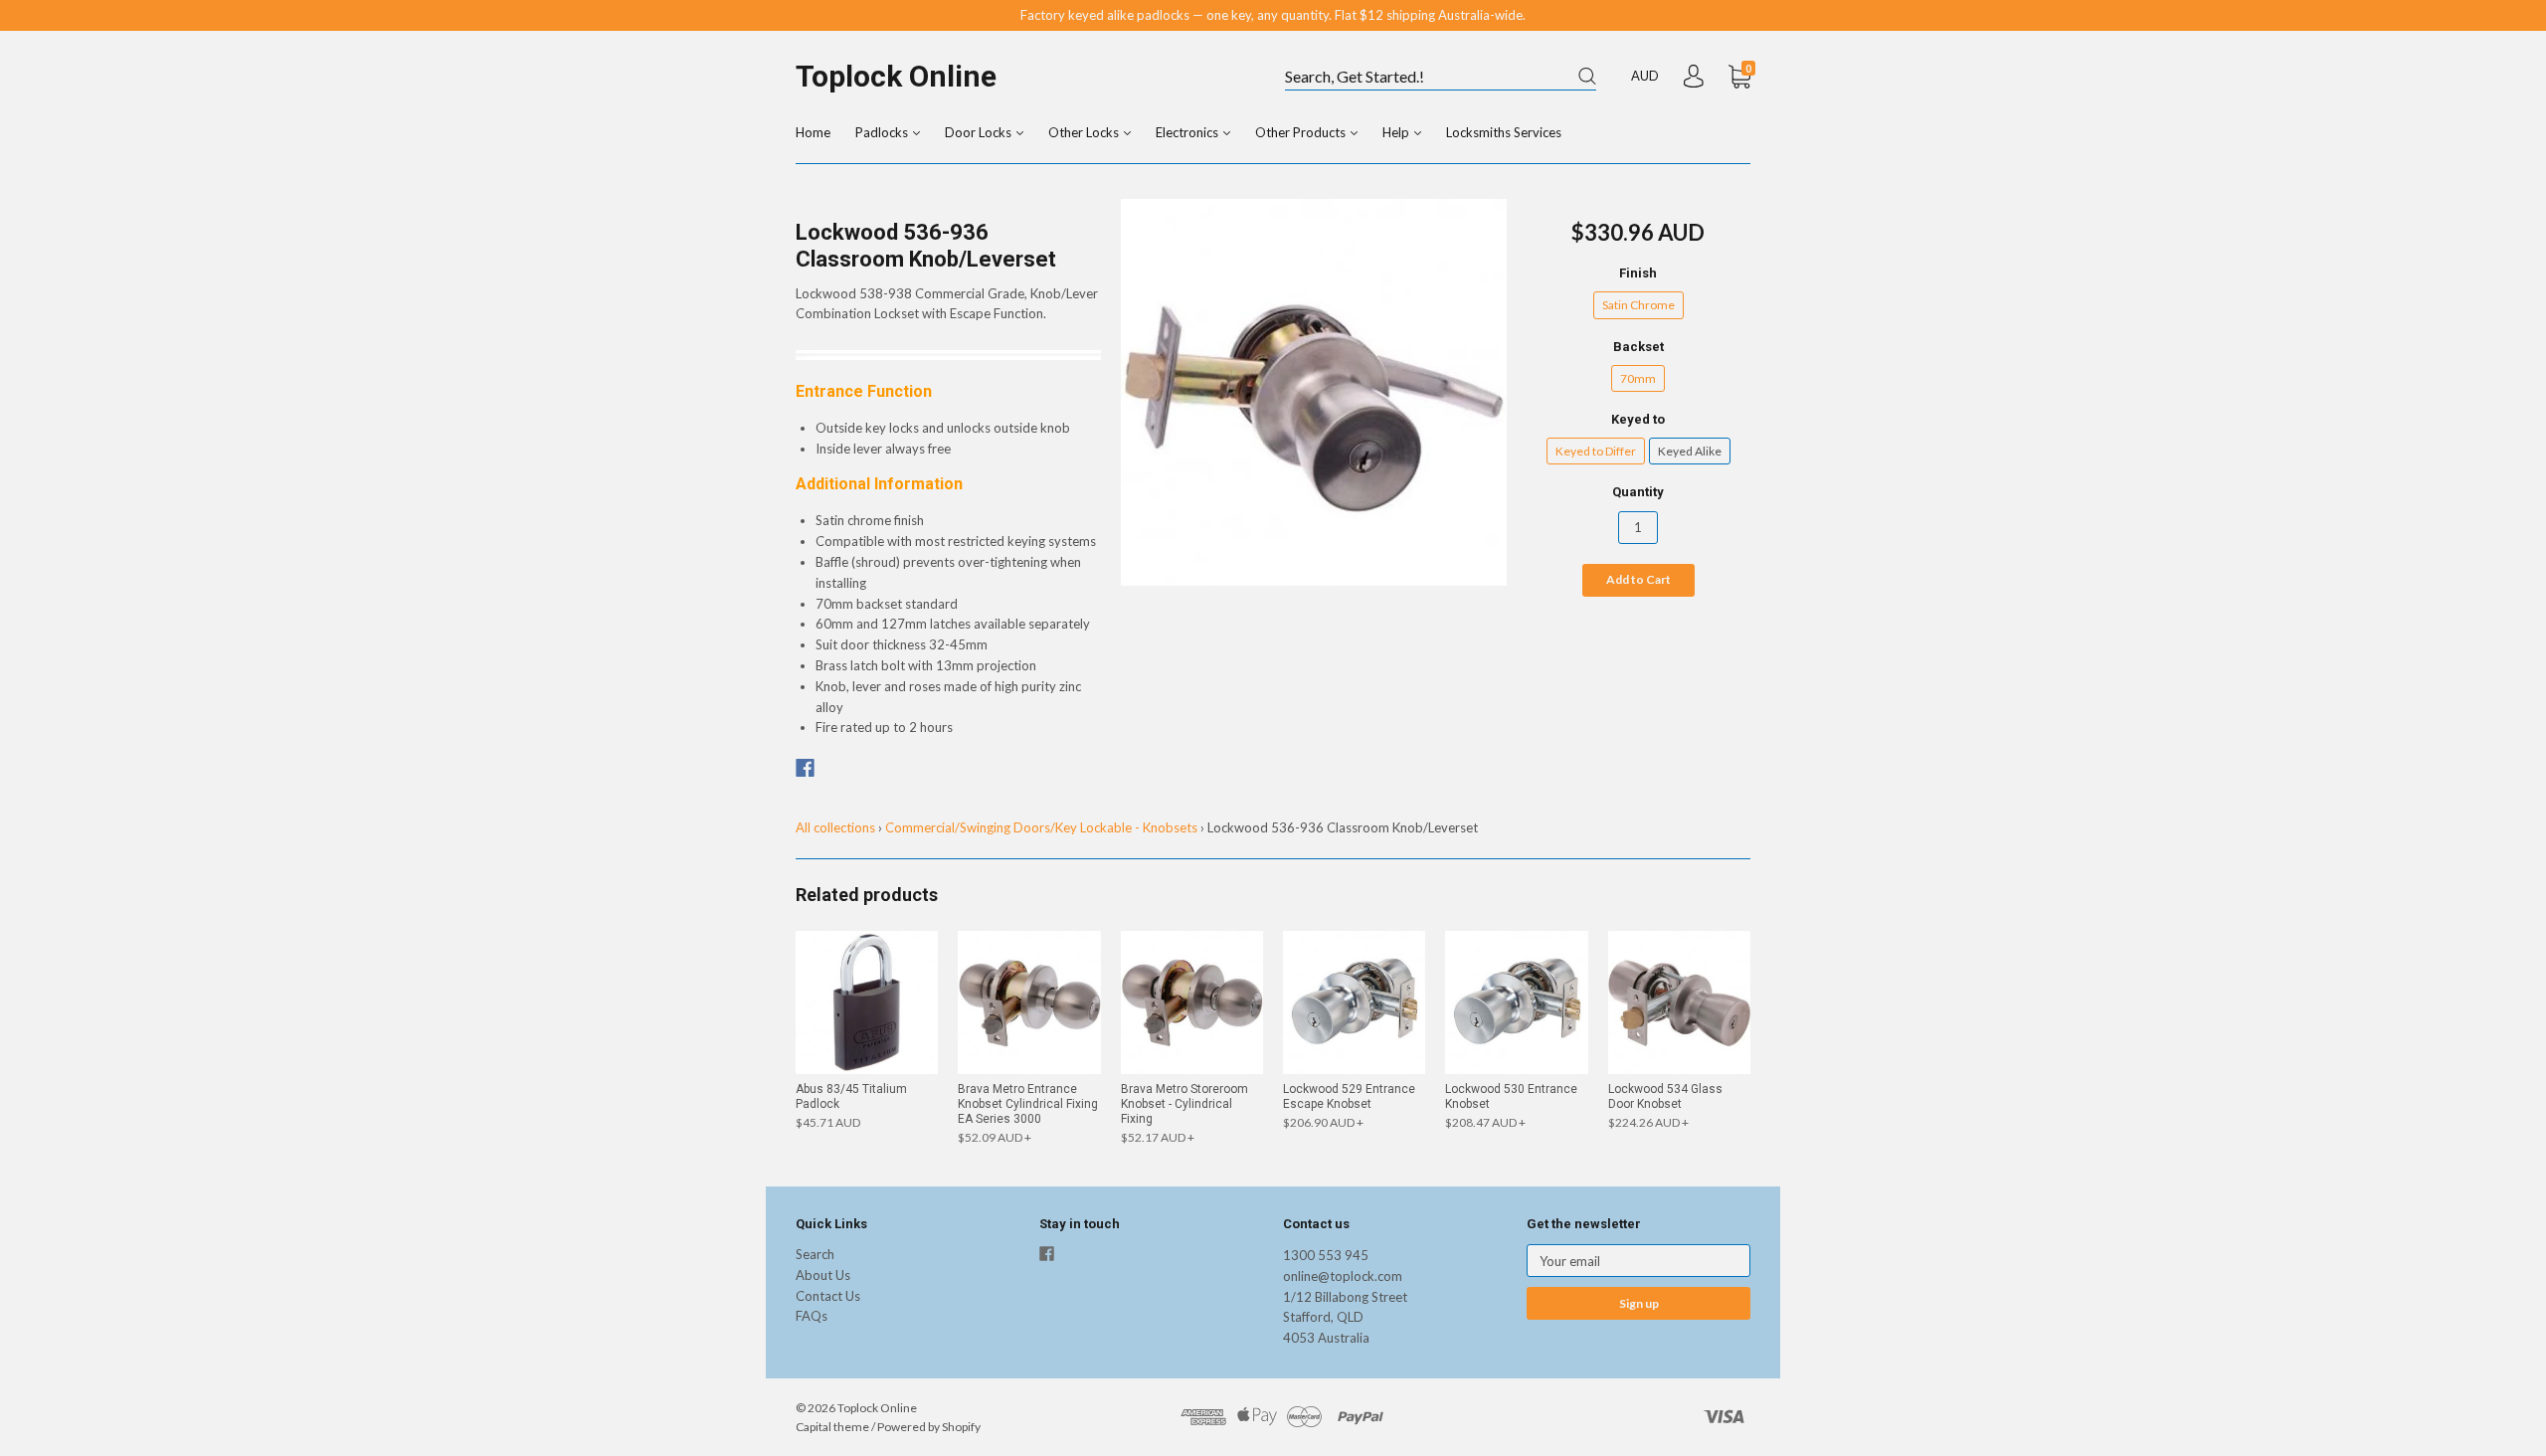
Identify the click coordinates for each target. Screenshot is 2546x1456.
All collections (835, 827)
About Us (823, 1275)
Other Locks (1085, 132)
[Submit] (1587, 76)
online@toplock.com (1343, 1276)
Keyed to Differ (1596, 451)
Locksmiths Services (1504, 132)
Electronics (1188, 132)
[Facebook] (805, 768)
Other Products (1302, 132)
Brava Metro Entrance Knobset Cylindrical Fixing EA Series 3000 (1028, 1104)
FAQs (812, 1316)
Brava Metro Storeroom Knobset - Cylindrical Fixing (1184, 1104)
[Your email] (1638, 1261)
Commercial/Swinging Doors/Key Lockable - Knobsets (1041, 827)
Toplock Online (896, 76)
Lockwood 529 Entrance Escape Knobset (1349, 1096)
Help (1397, 132)
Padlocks (883, 132)
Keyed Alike (1690, 451)
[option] (1314, 392)
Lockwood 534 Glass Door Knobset (1665, 1096)
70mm (1638, 378)
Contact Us (828, 1296)
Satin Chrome (1638, 305)
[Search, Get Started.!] (1441, 78)
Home (813, 132)
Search (815, 1254)
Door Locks (980, 132)
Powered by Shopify (929, 1427)
